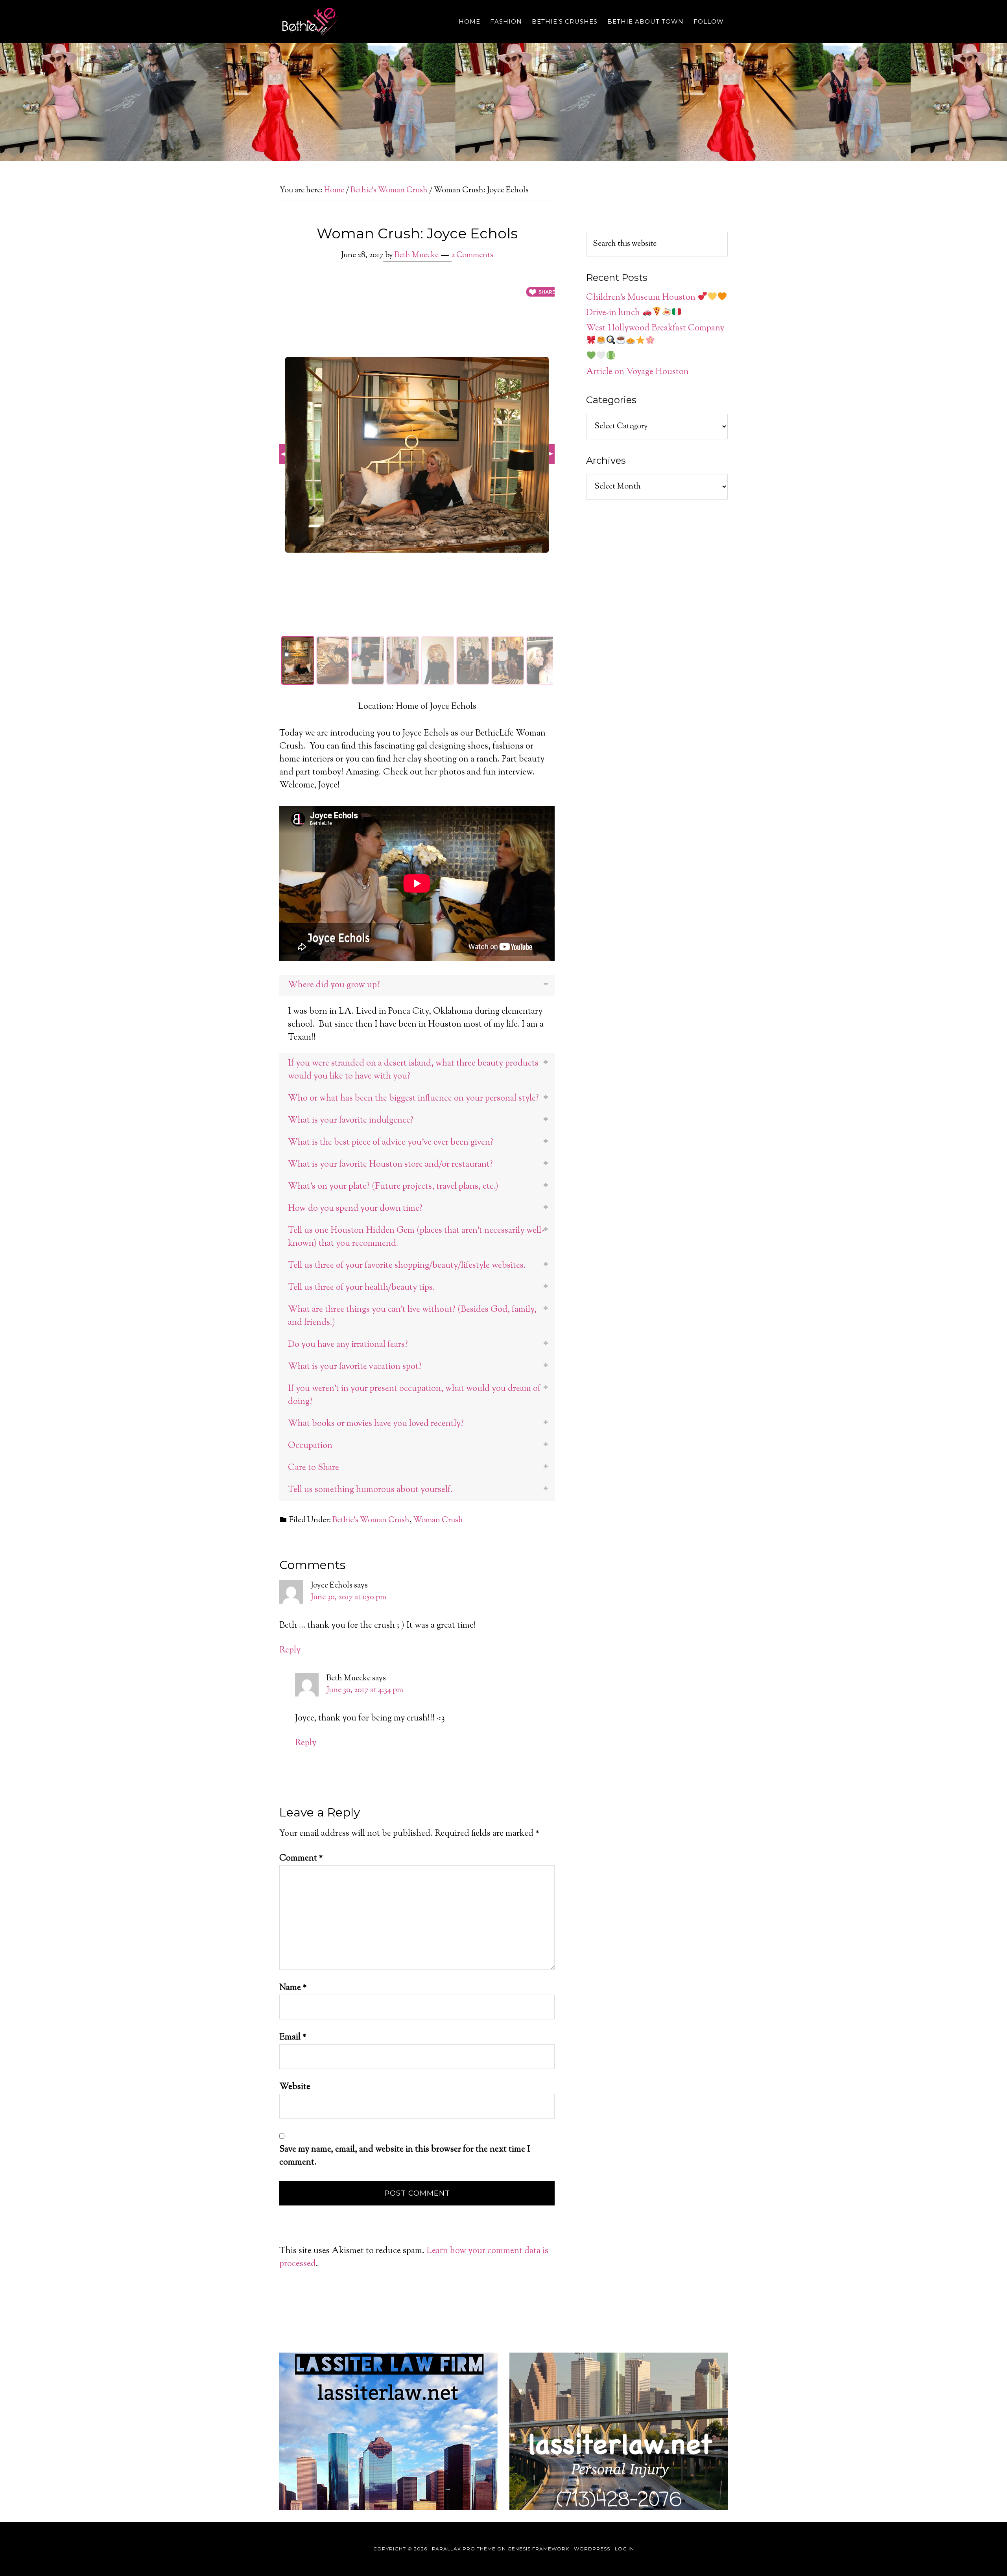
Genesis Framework (538, 2549)
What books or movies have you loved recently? (376, 1424)
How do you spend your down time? (355, 1209)
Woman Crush (438, 1520)
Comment (301, 1859)
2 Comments (472, 255)
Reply (290, 1650)
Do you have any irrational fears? (348, 1345)
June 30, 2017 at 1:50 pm (349, 1598)
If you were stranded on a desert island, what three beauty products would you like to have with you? (413, 1070)
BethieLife (350, 22)
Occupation (310, 1446)
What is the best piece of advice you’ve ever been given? (391, 1143)
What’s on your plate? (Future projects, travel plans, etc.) (393, 1187)
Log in (624, 2549)
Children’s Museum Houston (642, 298)
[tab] (417, 986)
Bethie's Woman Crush (371, 1520)
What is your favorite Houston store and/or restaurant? (390, 1165)
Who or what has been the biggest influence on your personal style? (413, 1099)
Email (293, 2038)
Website (295, 2087)
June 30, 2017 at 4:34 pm (365, 1690)
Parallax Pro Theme (464, 2549)
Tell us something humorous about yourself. (370, 1490)
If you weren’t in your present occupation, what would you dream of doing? (414, 1395)
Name (293, 1988)
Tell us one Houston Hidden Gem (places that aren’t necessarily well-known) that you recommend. (416, 1237)
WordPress (592, 2549)
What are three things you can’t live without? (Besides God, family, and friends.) (412, 1316)
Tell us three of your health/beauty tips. (361, 1288)
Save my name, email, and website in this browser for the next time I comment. (405, 2156)
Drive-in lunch (614, 313)
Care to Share (314, 1468)
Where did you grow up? (334, 985)
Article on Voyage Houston (637, 372)
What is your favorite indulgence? (351, 1121)
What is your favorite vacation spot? (355, 1367)
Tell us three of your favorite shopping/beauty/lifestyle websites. (407, 1266)
